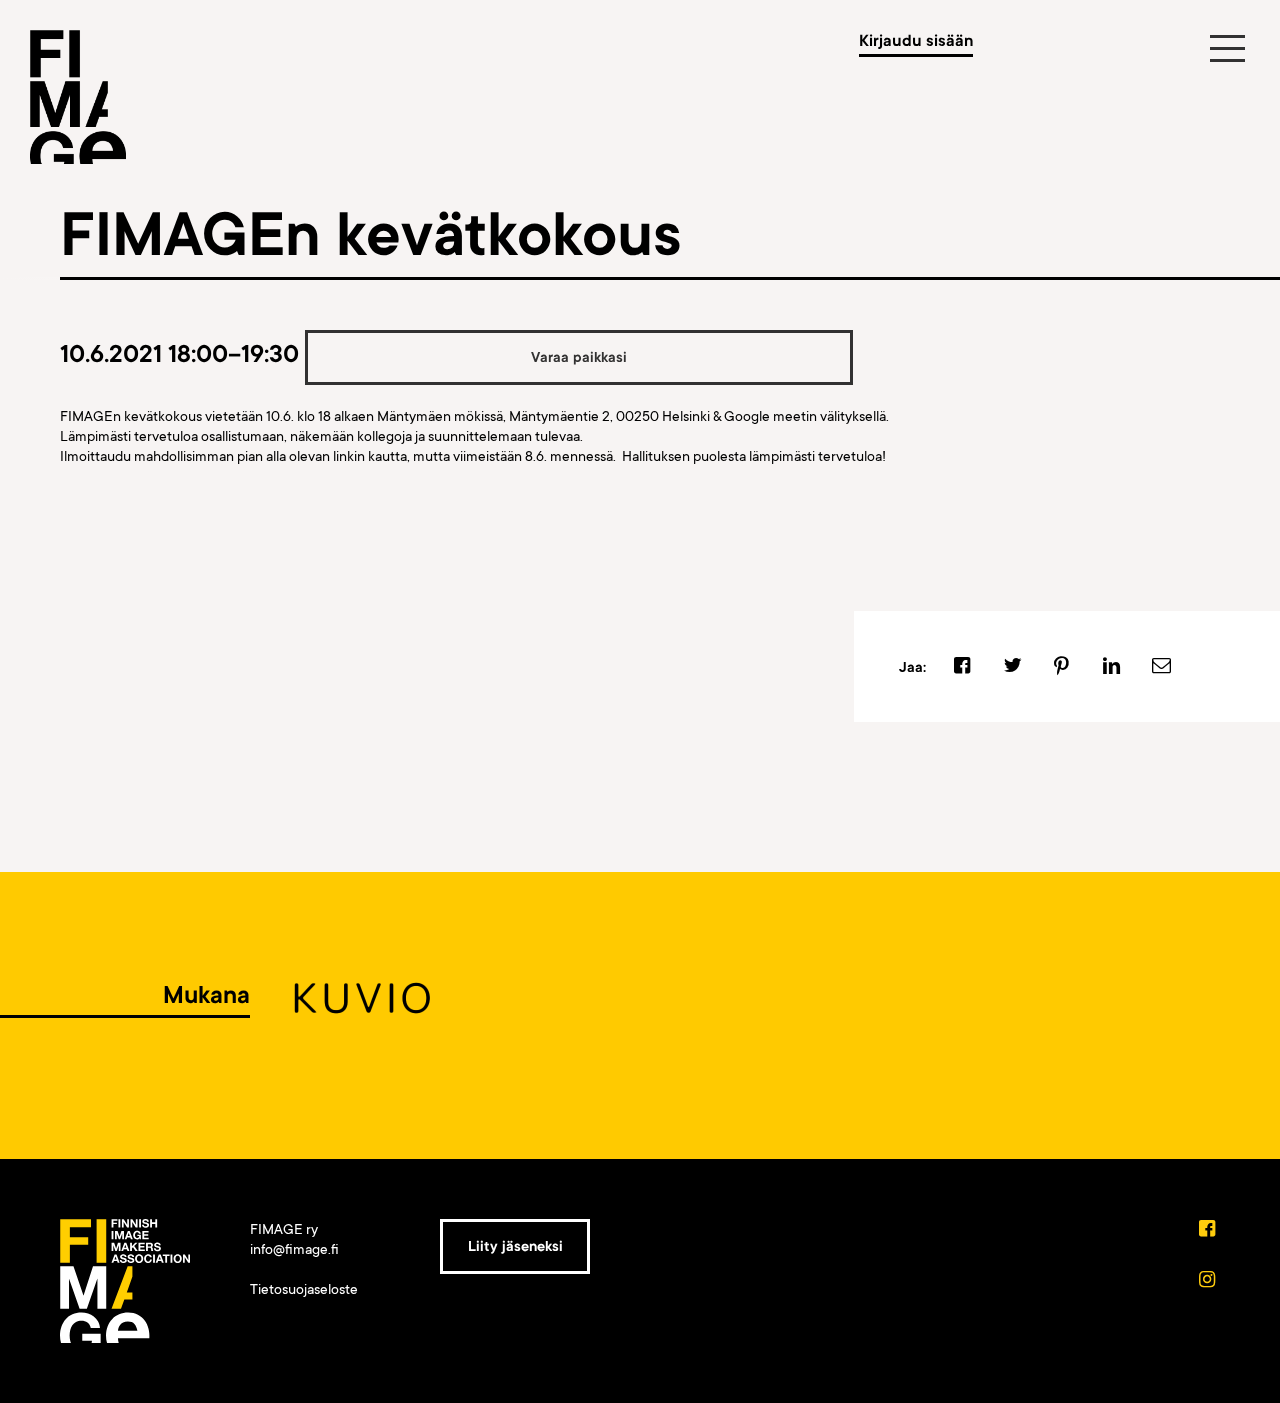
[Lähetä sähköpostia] (1161, 667)
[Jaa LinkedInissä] (1111, 667)
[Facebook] (1208, 1230)
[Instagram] (1208, 1281)
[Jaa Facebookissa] (962, 667)
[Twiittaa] (1012, 667)
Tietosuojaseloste (304, 1289)
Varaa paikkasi (579, 357)
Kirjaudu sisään (916, 41)
